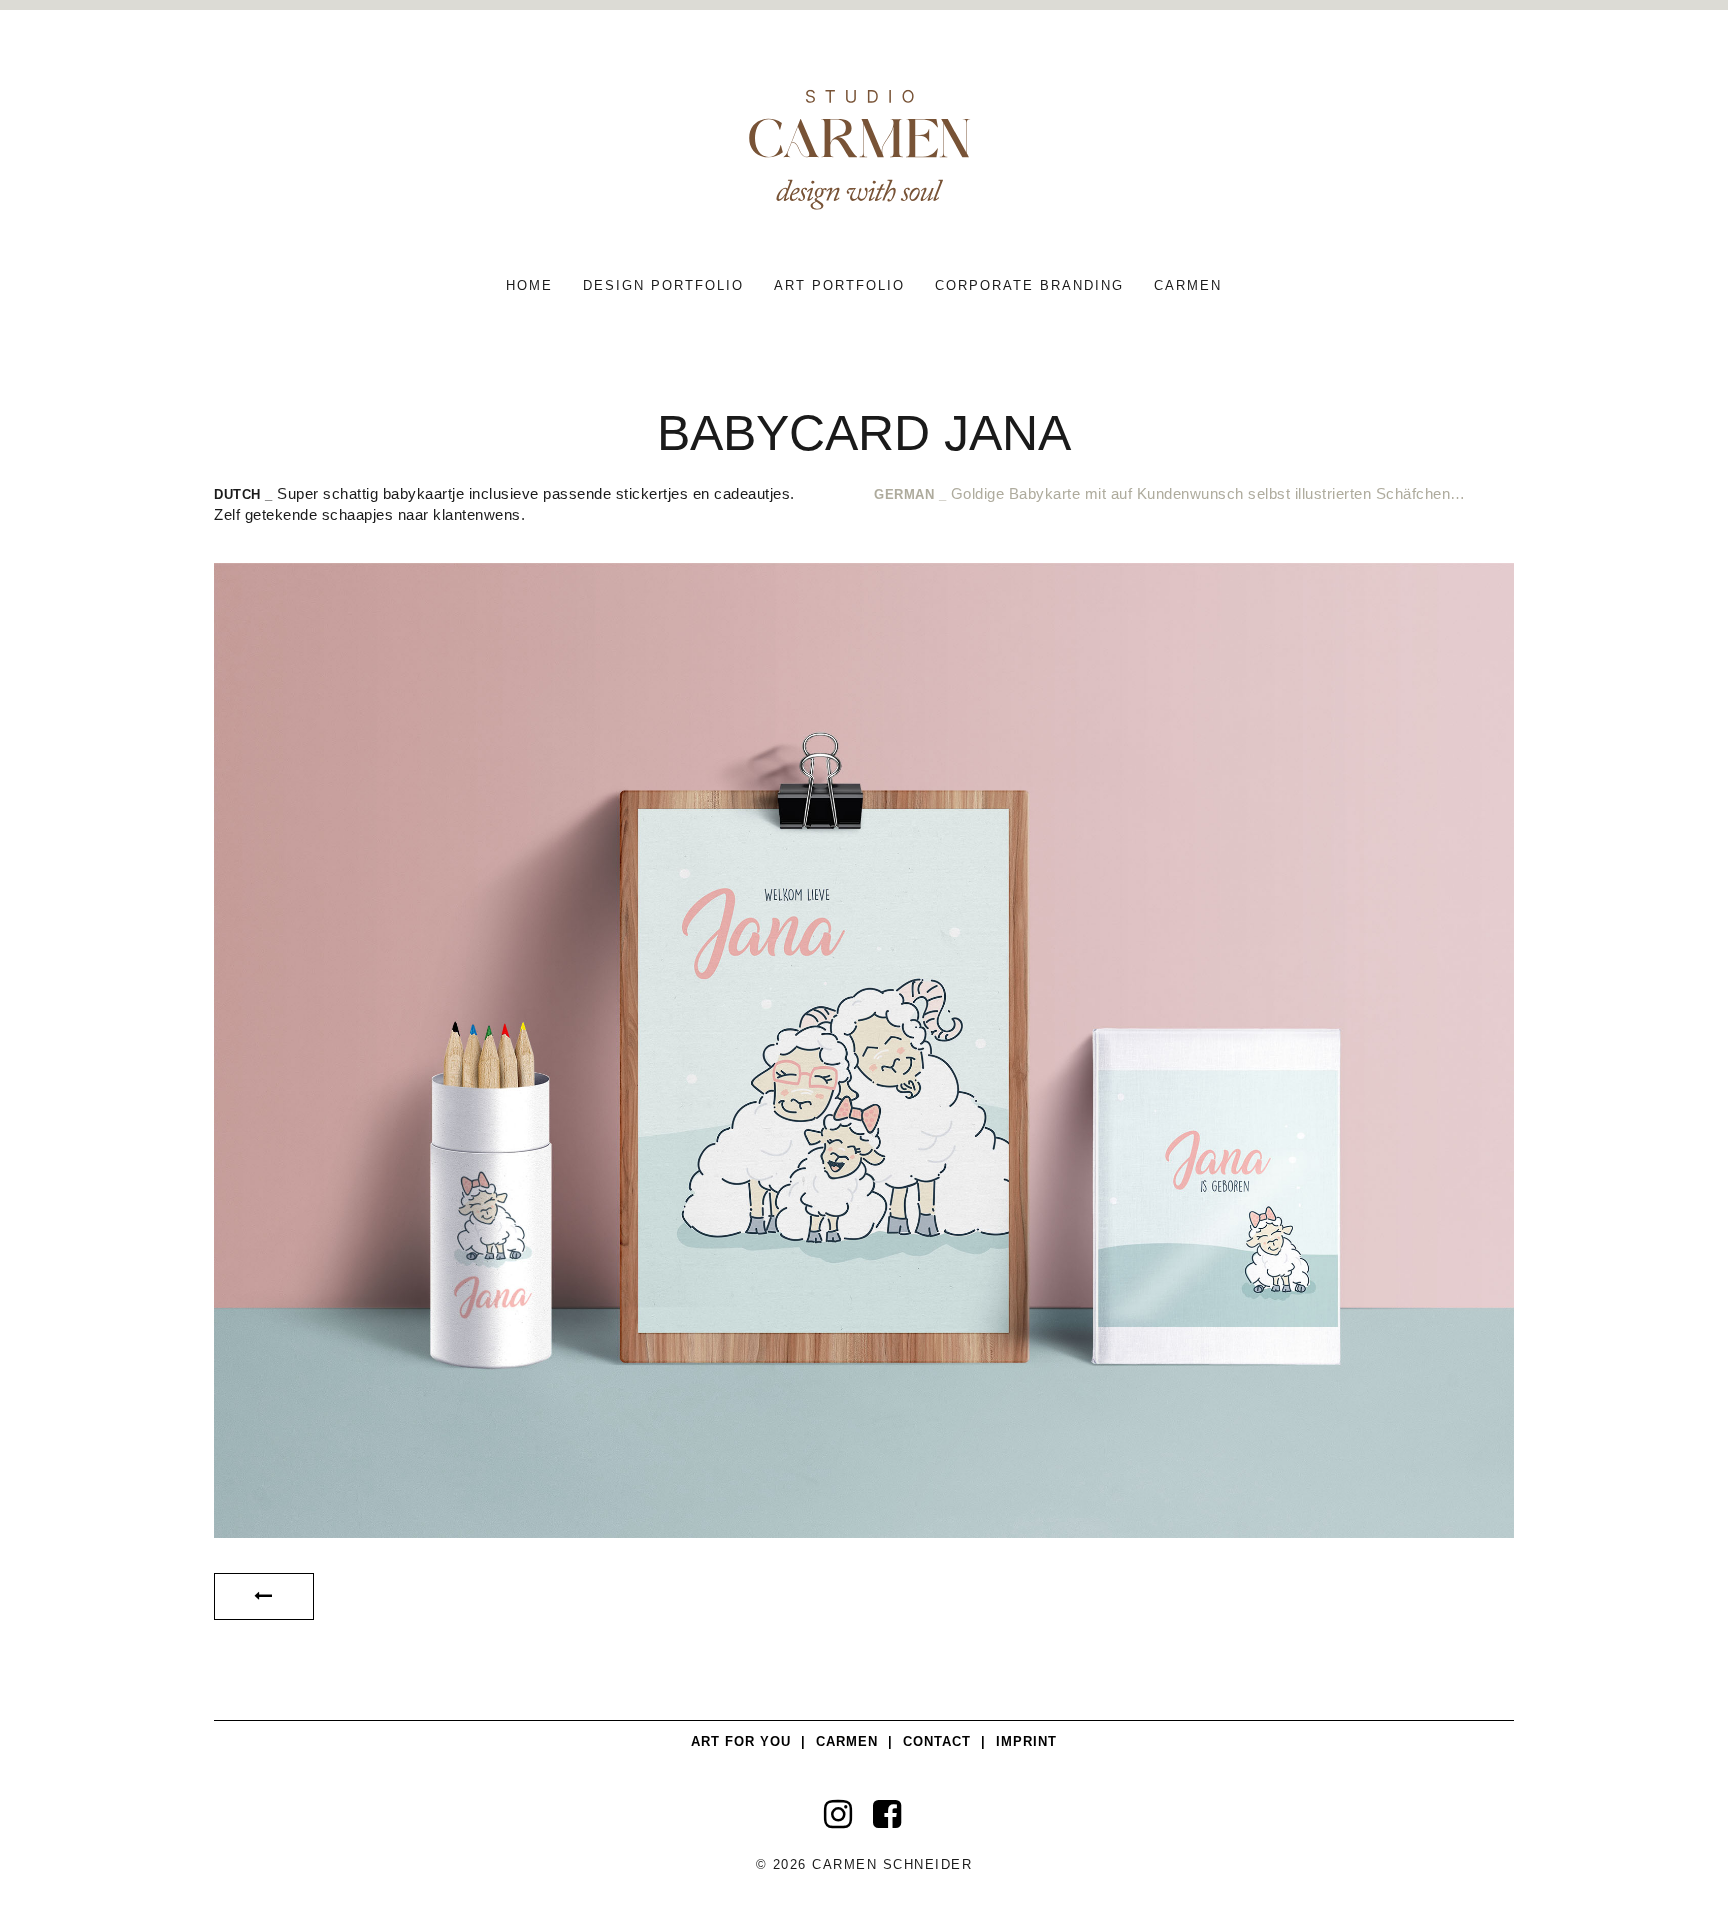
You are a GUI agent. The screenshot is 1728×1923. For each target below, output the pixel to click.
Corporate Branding (1029, 285)
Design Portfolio (663, 285)
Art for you (741, 1741)
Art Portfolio (839, 285)
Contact (937, 1741)
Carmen (1188, 285)
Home (529, 285)
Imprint (1026, 1741)
